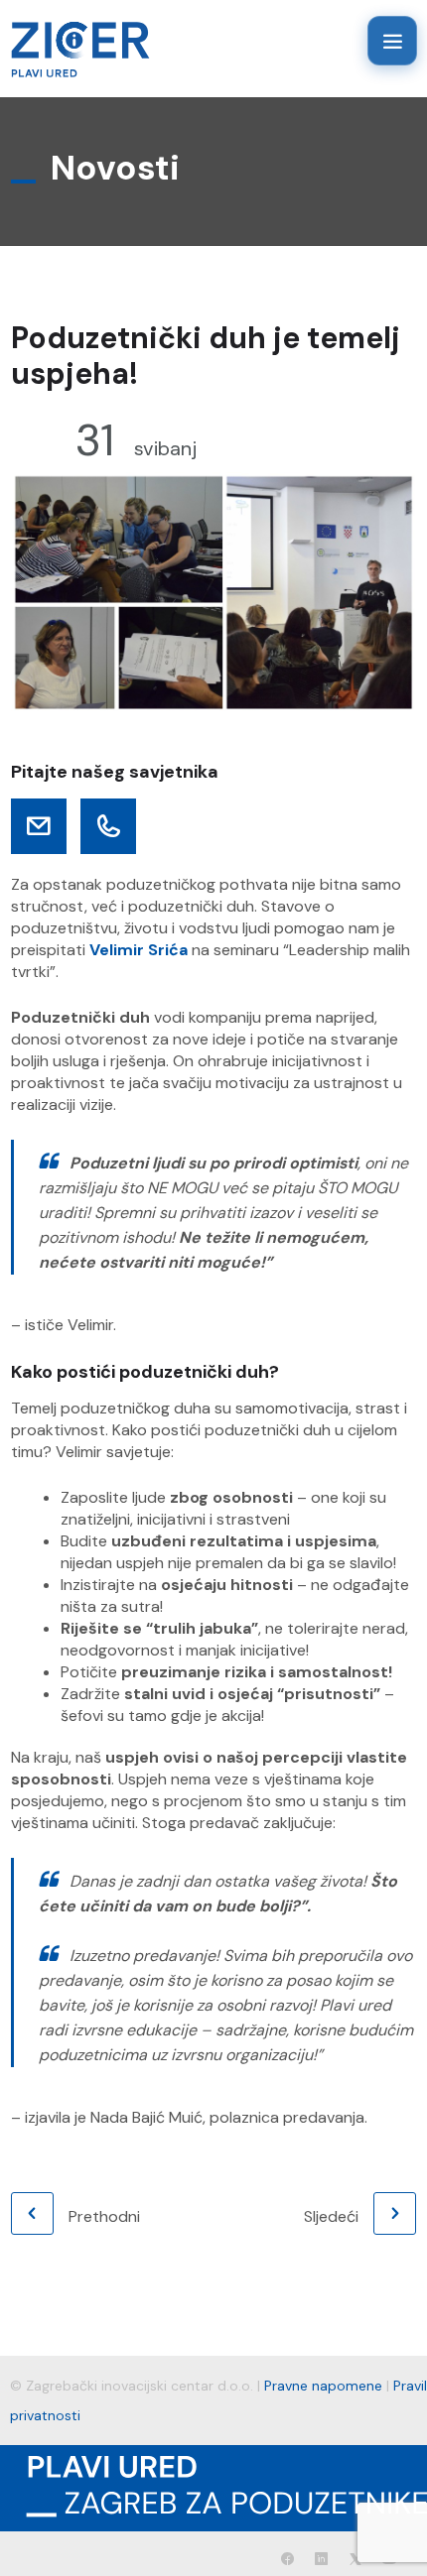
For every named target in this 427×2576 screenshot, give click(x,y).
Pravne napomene (323, 2386)
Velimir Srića (139, 950)
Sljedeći (331, 2216)
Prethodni (104, 2216)
